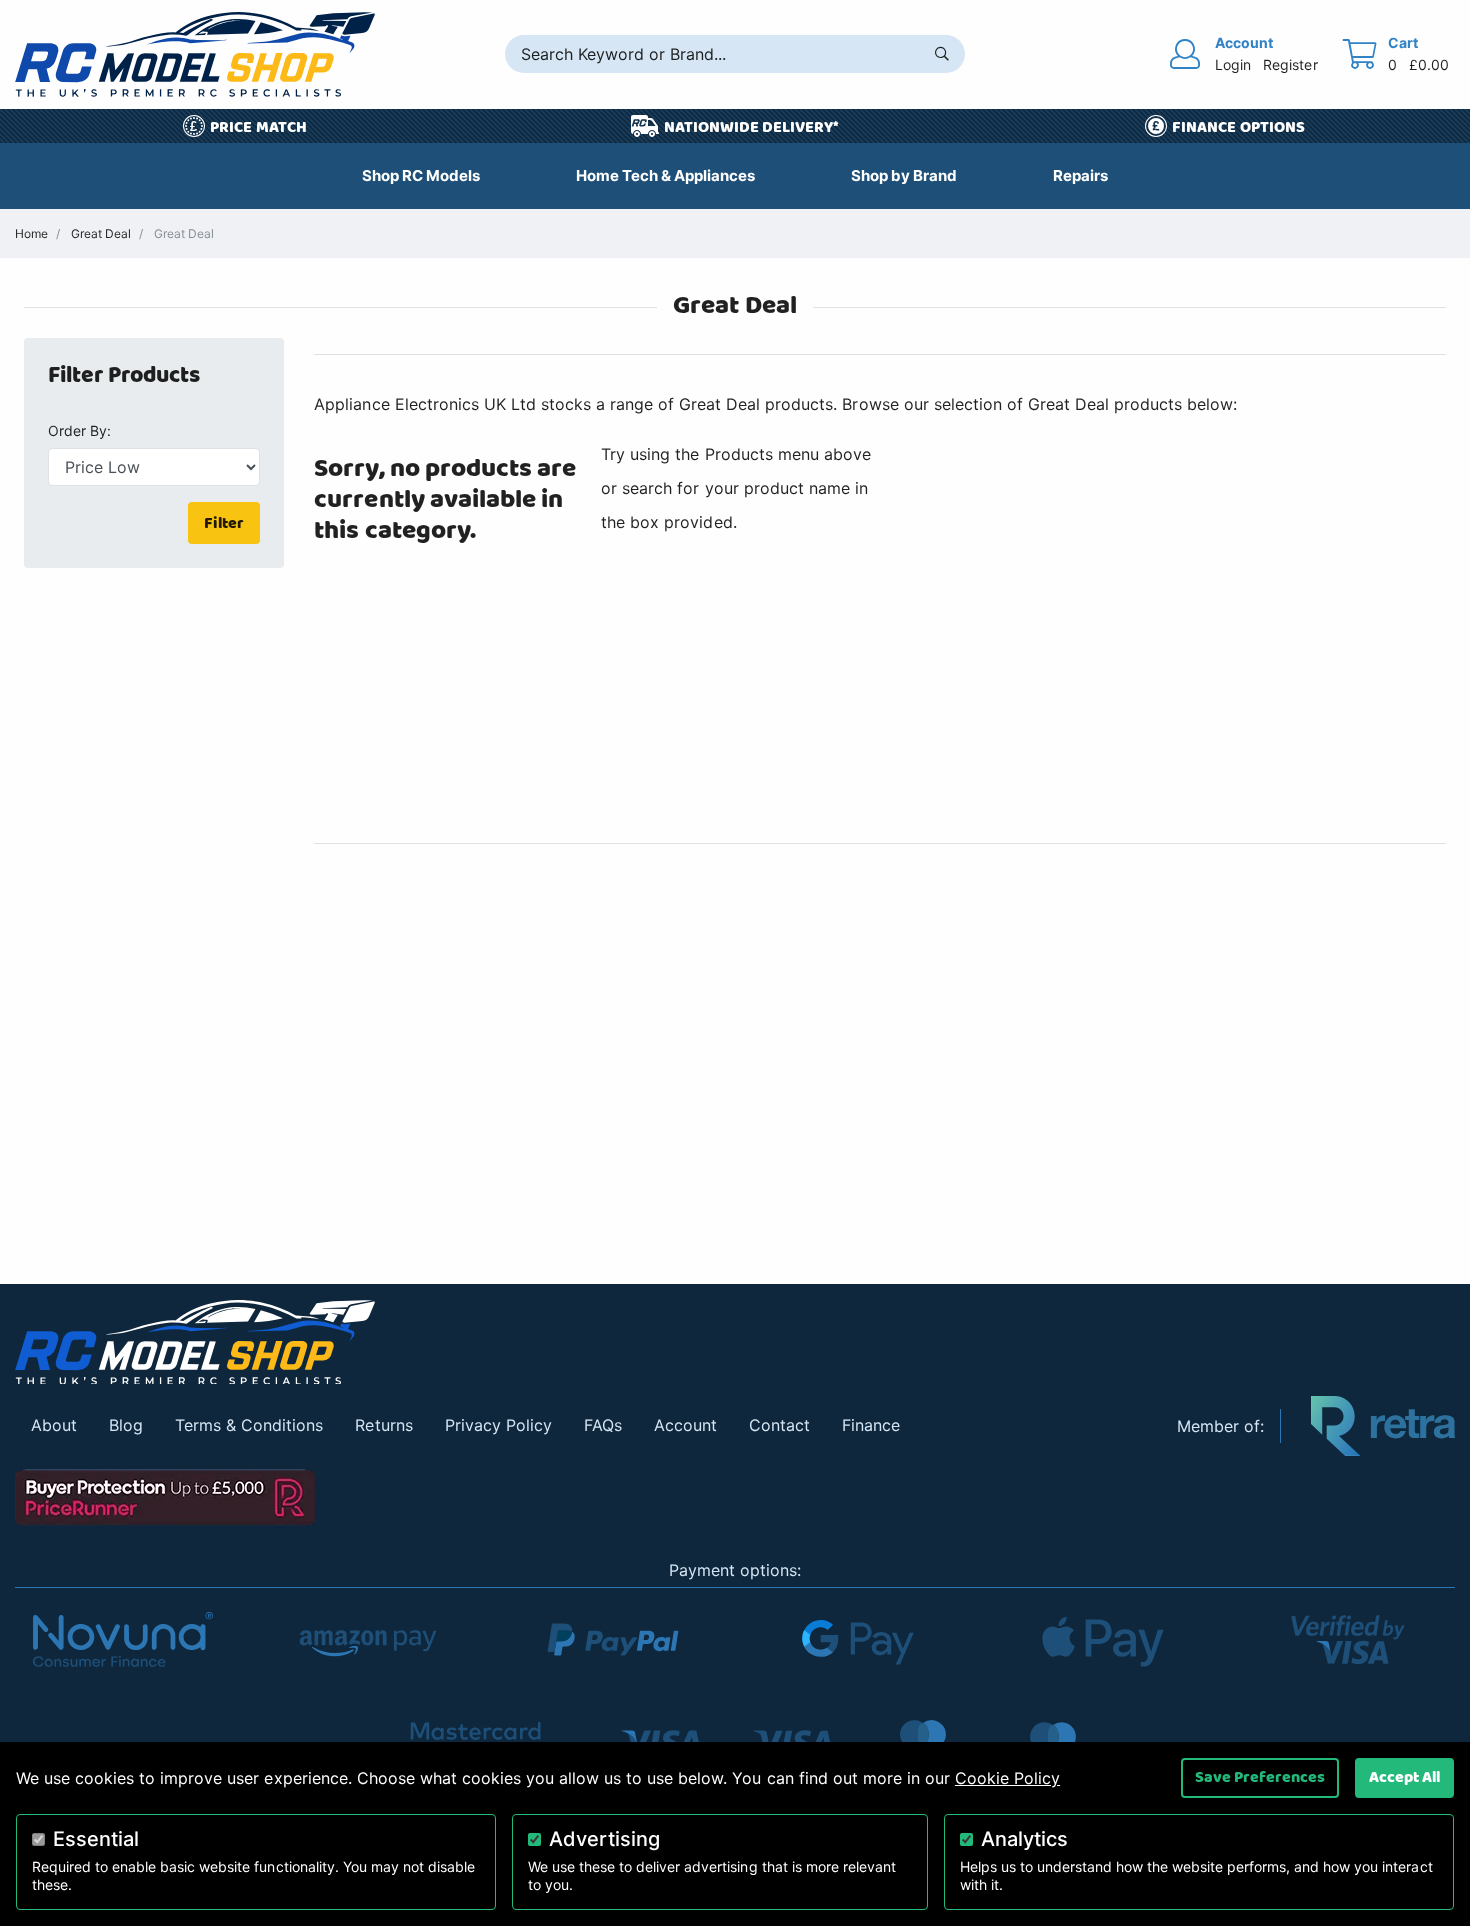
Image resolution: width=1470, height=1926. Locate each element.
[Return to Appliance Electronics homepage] (581, 1342)
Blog (126, 1425)
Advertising (604, 1839)
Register (1290, 64)
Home (31, 233)
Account (685, 1425)
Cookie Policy (1007, 1778)
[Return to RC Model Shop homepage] (195, 54)
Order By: (79, 430)
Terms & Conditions (249, 1425)
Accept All (1404, 1777)
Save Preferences (1260, 1777)
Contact (779, 1425)
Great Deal (101, 233)
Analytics (1024, 1839)
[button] (166, 376)
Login (1233, 64)
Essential (96, 1839)
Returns (383, 1425)
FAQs (603, 1425)
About (54, 1425)
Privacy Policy (498, 1425)
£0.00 (1429, 64)
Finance (871, 1425)
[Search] (942, 54)
